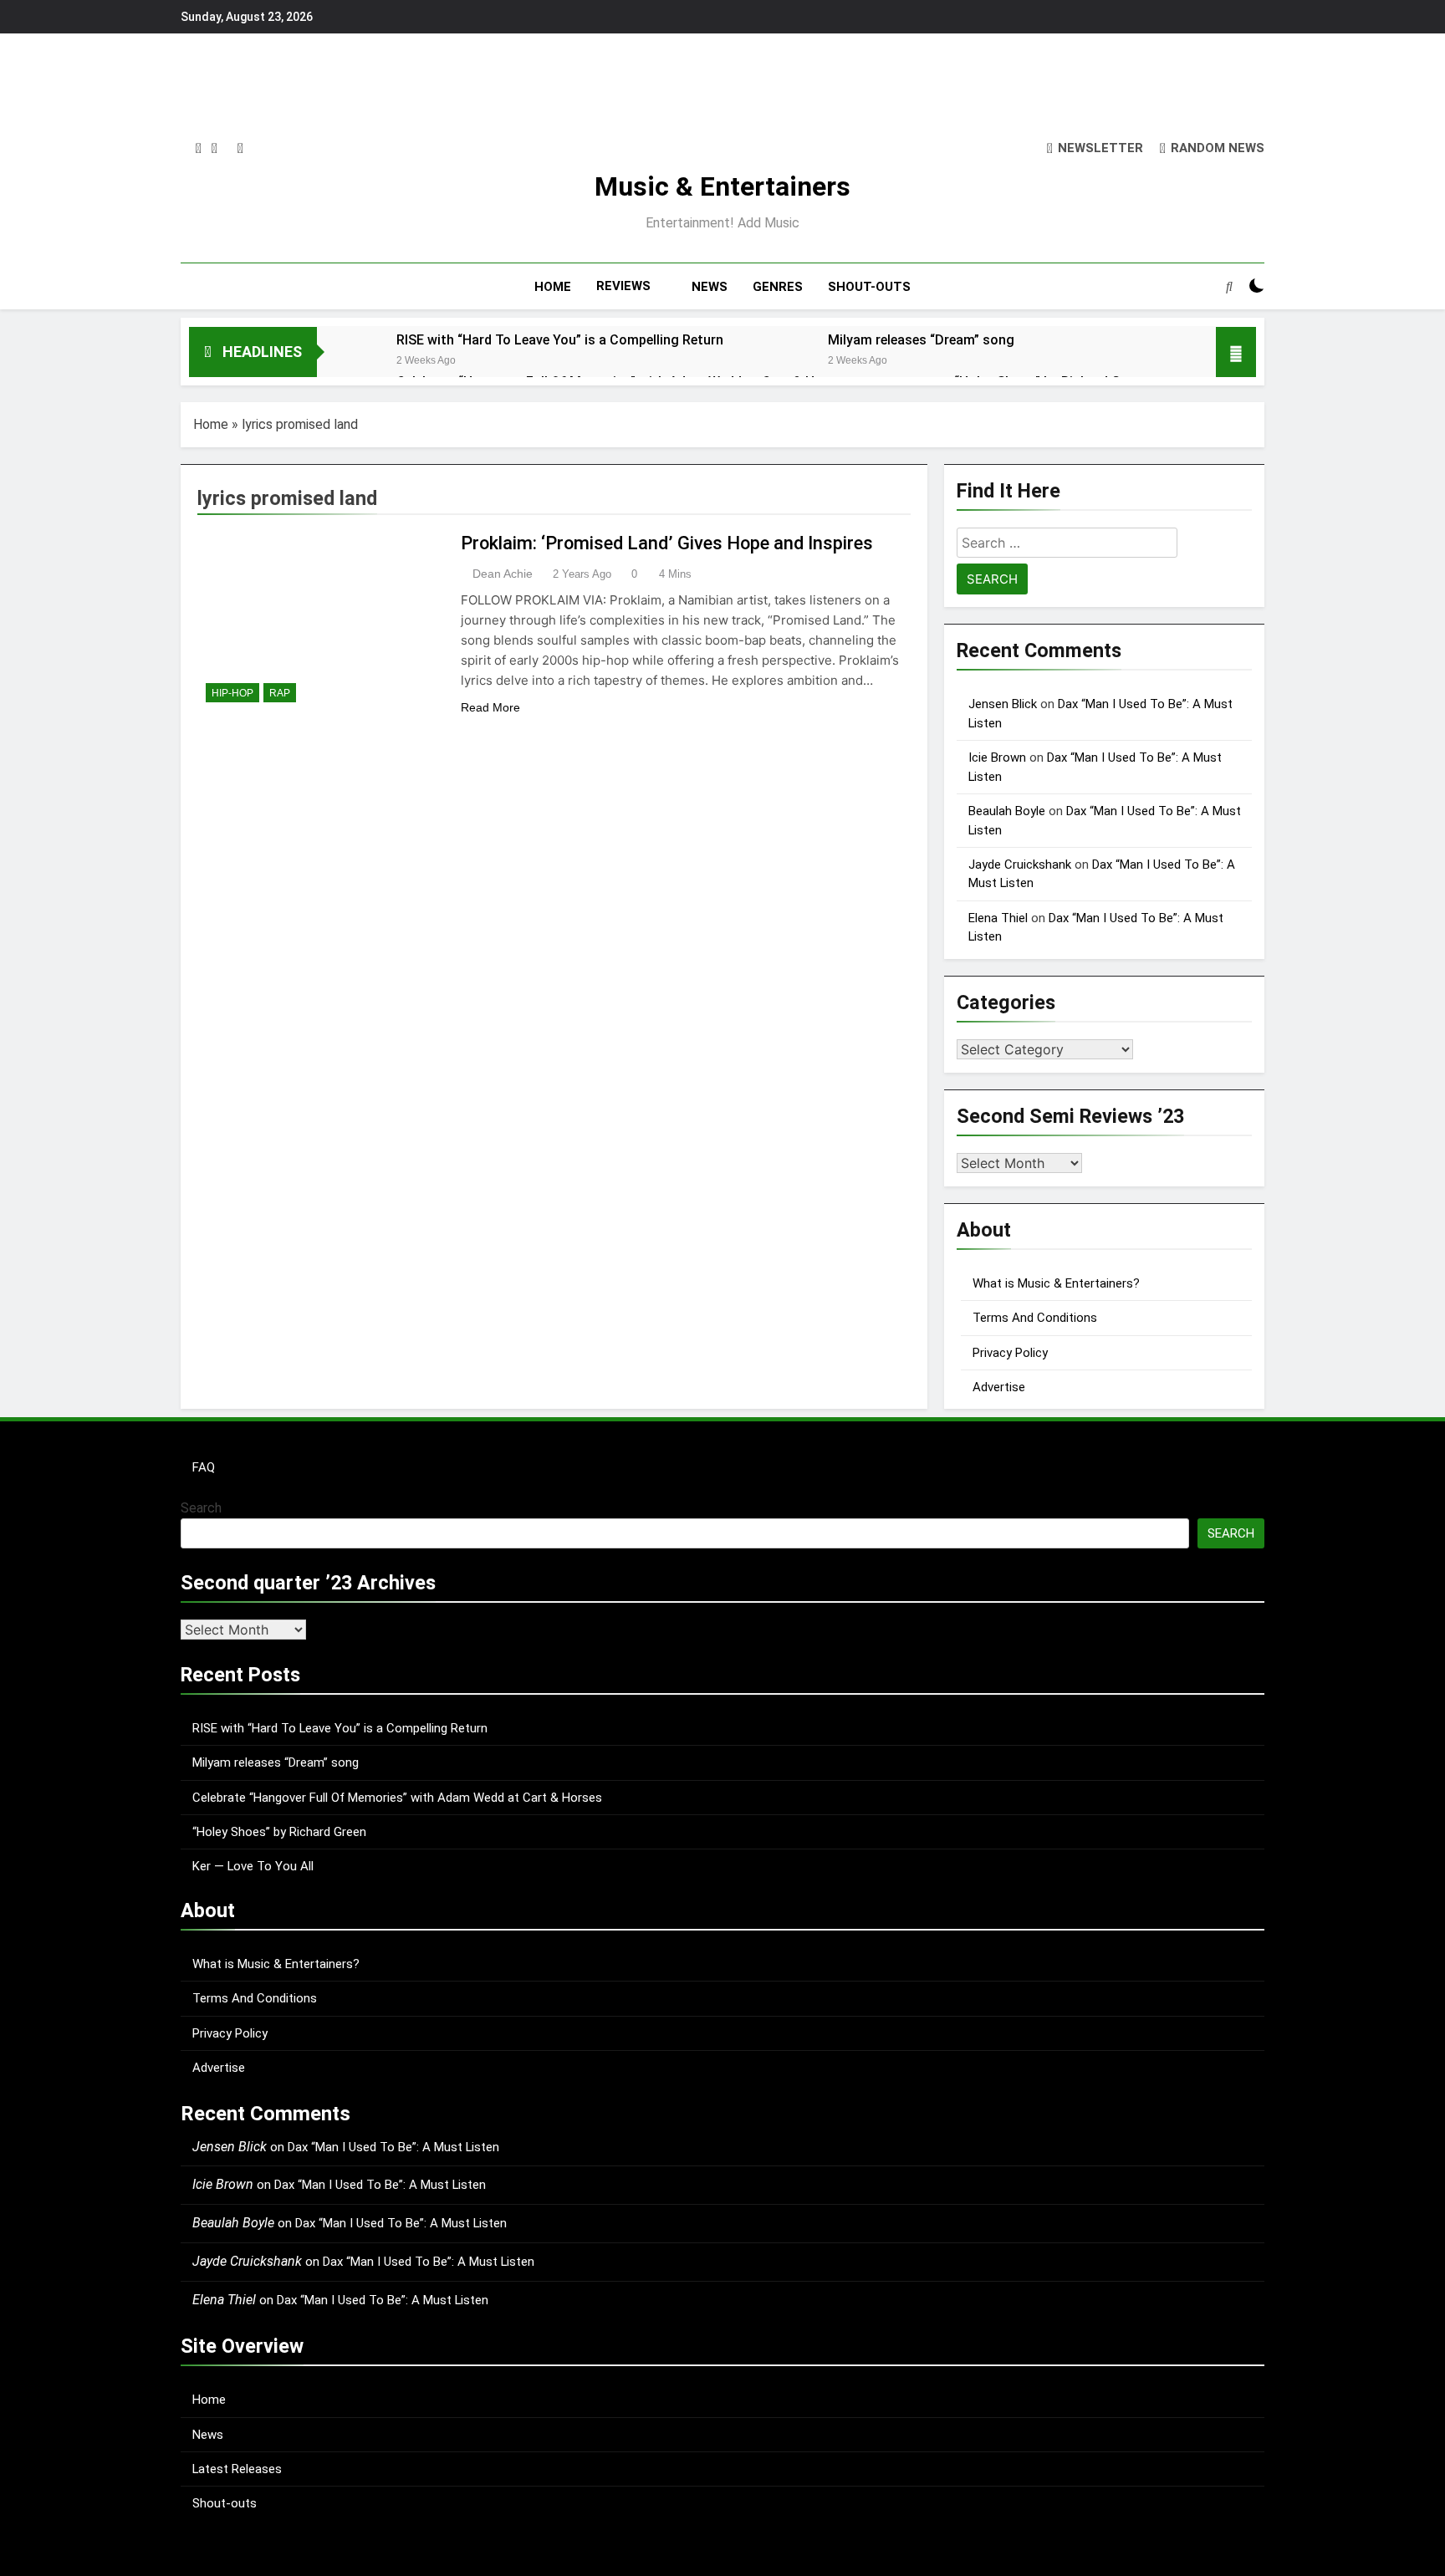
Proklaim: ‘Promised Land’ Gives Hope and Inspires (667, 543)
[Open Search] (1229, 286)
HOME (553, 287)
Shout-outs (225, 2503)
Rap (280, 693)
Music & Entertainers (722, 186)
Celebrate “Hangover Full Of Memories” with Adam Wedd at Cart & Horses (397, 1798)
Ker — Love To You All (253, 1866)
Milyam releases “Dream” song (921, 340)
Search (201, 1508)
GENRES (778, 287)
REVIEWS (623, 286)
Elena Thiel (998, 918)
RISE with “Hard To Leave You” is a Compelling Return (560, 340)
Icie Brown (997, 757)
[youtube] (240, 149)
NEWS (710, 287)
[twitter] (214, 149)
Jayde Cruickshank (1020, 865)
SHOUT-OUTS (869, 287)
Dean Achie (503, 574)
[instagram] (199, 149)
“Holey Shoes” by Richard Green (279, 1832)
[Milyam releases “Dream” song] (780, 362)
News (208, 2435)
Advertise (999, 1387)
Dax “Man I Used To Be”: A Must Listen (393, 2147)
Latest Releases (237, 2469)
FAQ (204, 1467)
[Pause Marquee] (1236, 352)
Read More (490, 707)
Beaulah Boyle (1007, 811)
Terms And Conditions (1035, 1318)
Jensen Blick (1003, 704)
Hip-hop (232, 693)
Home (211, 424)
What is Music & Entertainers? (1056, 1283)
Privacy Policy (1010, 1353)
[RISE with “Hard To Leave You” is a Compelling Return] (348, 362)
